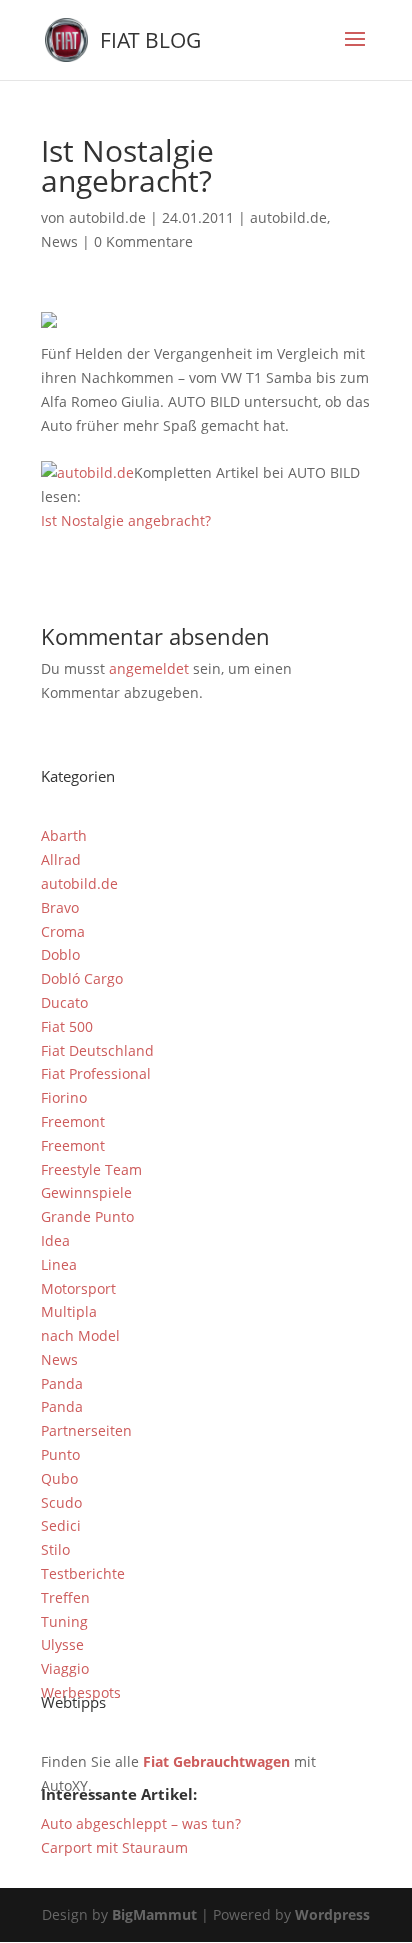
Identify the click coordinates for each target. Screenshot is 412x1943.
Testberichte (83, 1573)
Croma (63, 931)
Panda (62, 1383)
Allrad (61, 859)
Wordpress (332, 1914)
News (59, 241)
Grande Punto (87, 1216)
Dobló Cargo (82, 978)
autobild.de (107, 217)
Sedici (61, 1525)
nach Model (80, 1335)
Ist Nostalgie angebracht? (126, 520)
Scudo (61, 1502)
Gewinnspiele (86, 1192)
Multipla (69, 1311)
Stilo (55, 1549)
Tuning (64, 1621)
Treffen (65, 1597)
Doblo (60, 954)
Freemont (73, 1121)
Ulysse (62, 1644)
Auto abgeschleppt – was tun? (141, 1823)
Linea (59, 1264)
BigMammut (154, 1914)
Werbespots (81, 1692)
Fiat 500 (67, 1026)
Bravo (60, 907)
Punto (60, 1454)
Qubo (59, 1478)
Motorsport (78, 1288)
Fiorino (64, 1097)
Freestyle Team (91, 1169)
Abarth (64, 835)
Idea (55, 1240)
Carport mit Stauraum (114, 1847)
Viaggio (65, 1668)
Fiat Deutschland (97, 1050)
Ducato (64, 1002)
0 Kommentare (143, 241)
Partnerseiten (86, 1430)
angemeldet (149, 668)
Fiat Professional (96, 1073)
